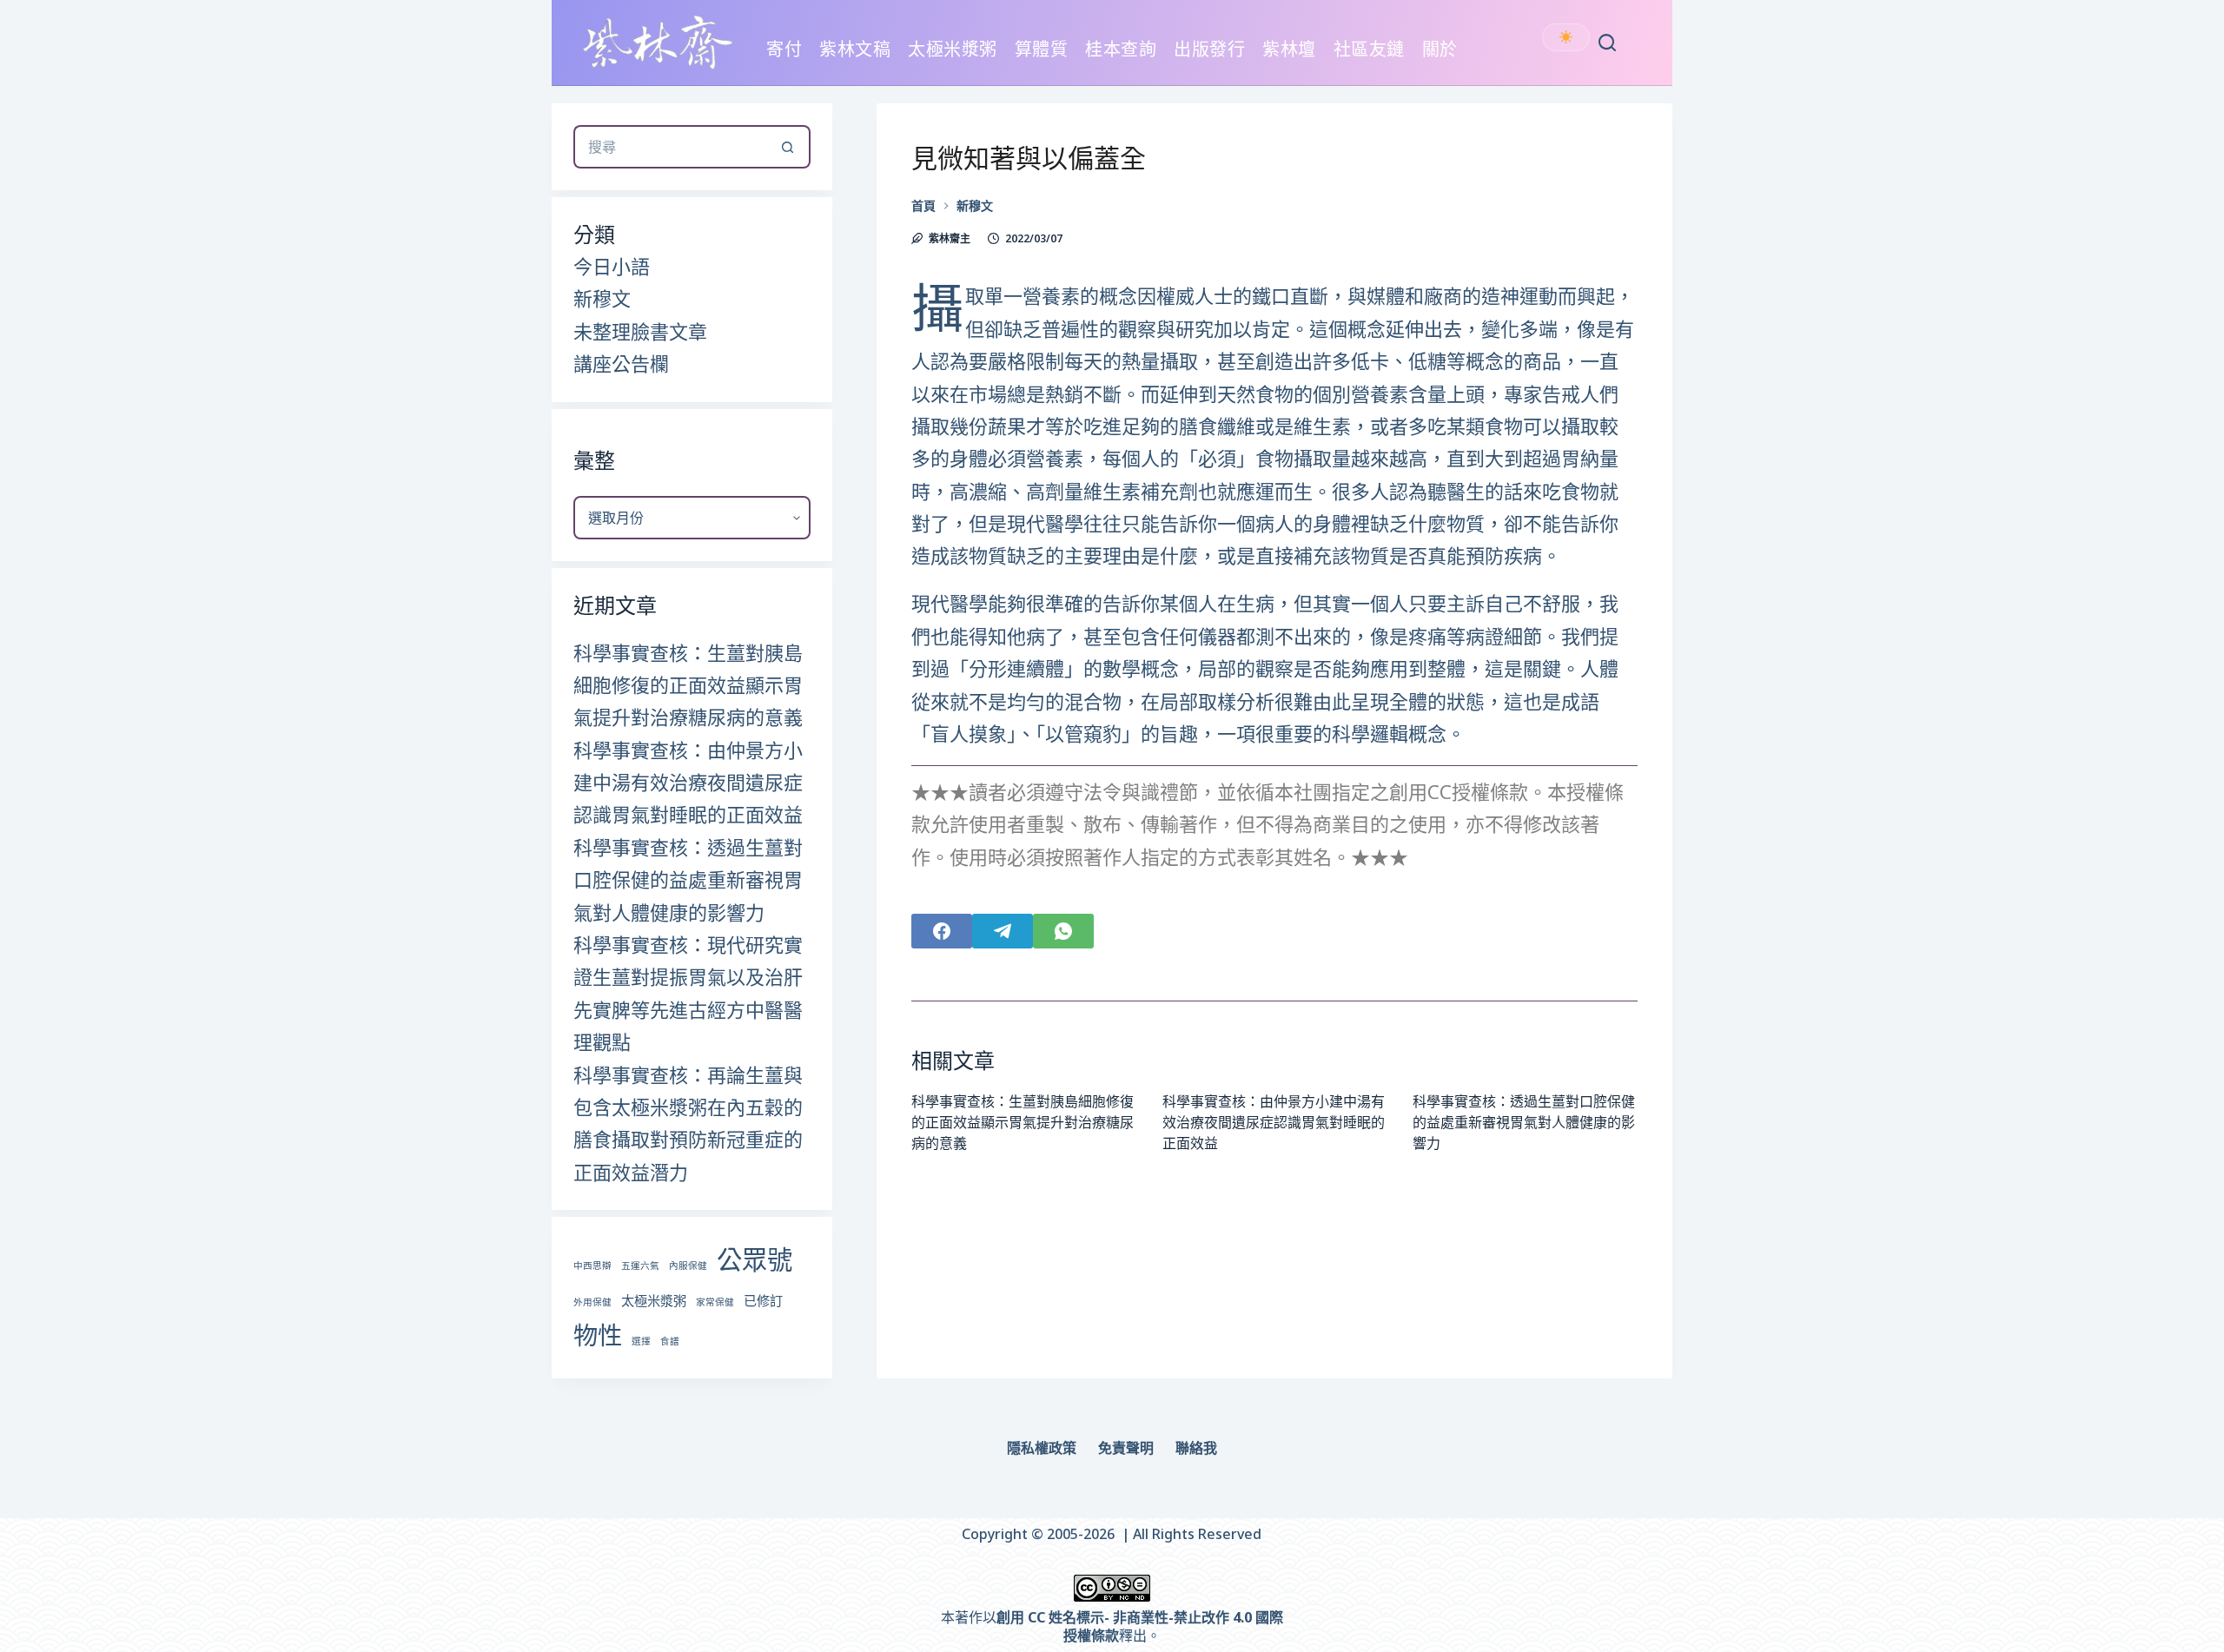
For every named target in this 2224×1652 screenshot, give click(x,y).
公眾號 (755, 1259)
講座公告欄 (621, 363)
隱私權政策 (1042, 1448)
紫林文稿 (855, 49)
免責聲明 (1126, 1448)
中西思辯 (592, 1265)
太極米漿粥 (953, 49)
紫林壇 (1289, 49)
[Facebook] (942, 931)
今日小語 (612, 266)
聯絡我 (1196, 1448)
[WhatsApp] (1063, 931)
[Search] (1607, 43)
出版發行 (1209, 49)
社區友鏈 (1369, 49)
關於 (1440, 49)
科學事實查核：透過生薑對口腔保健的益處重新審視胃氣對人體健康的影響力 (1524, 1122)
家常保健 (715, 1302)
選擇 (641, 1341)
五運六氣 (640, 1265)
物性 (598, 1335)
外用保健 (592, 1302)
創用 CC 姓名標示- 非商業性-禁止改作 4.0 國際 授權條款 (1140, 1626)
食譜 (670, 1341)
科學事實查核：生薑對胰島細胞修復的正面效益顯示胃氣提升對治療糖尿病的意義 (1023, 1122)
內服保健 (688, 1265)
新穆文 (602, 298)
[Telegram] (1003, 931)
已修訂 (763, 1300)
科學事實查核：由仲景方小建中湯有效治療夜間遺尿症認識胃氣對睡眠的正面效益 (1274, 1122)
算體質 (1042, 49)
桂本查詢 (1121, 49)
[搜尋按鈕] (789, 147)
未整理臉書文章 (640, 331)
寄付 (784, 49)
